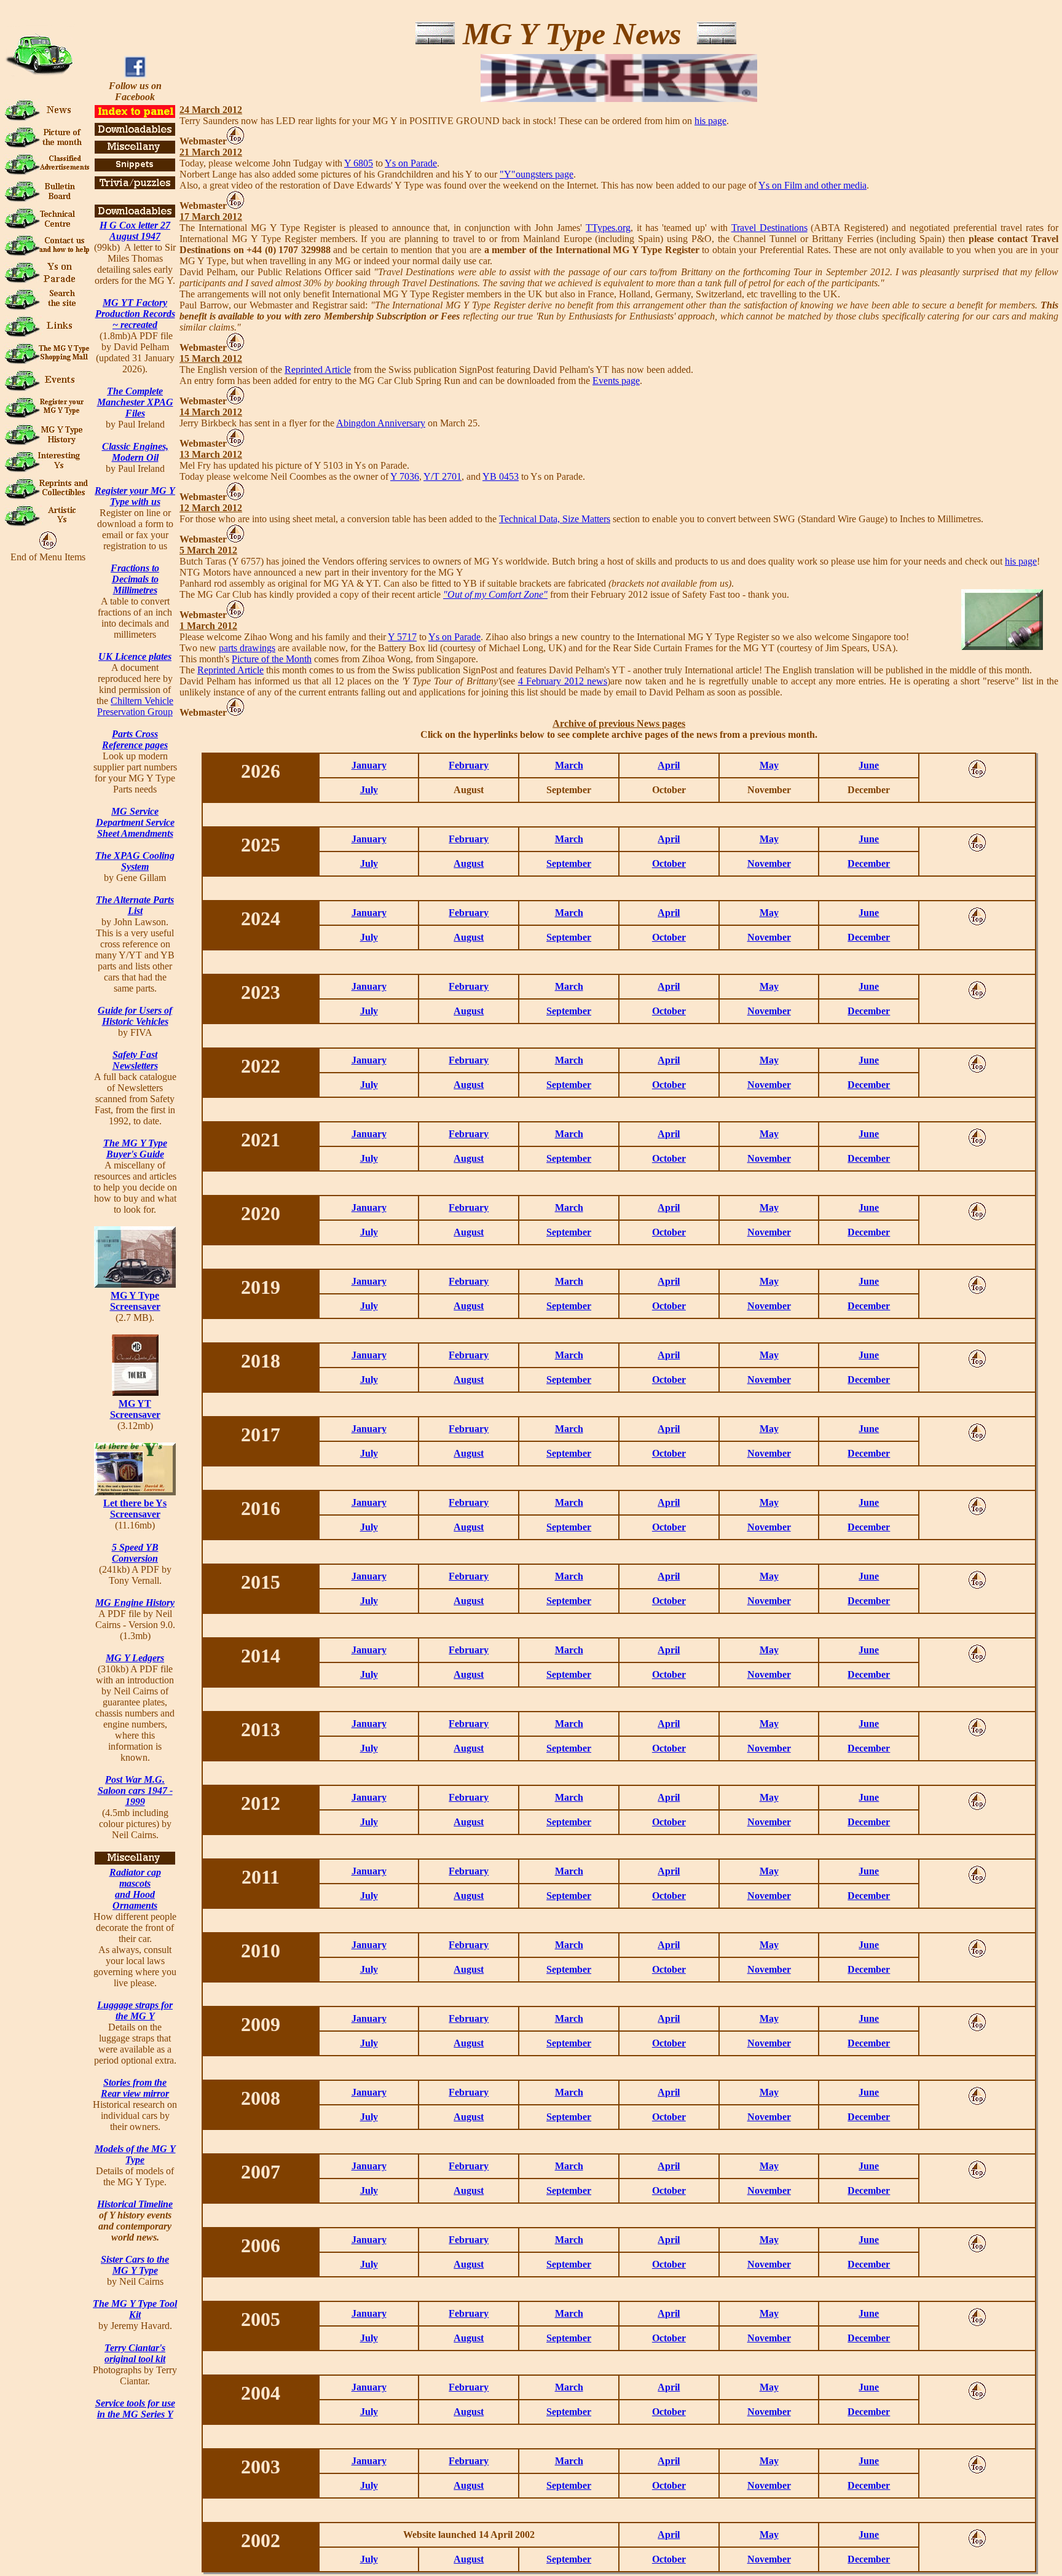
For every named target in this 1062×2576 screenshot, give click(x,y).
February (469, 765)
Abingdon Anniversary (381, 423)
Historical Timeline (135, 2204)
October (669, 863)
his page (710, 121)
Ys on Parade (411, 163)
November (769, 863)
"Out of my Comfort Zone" (495, 594)
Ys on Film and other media (812, 185)
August (469, 863)
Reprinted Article (318, 370)
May (769, 765)
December (869, 863)
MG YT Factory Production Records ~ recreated (135, 314)
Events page (616, 381)
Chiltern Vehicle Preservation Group (135, 706)
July (369, 790)
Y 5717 (402, 637)
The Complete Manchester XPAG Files (135, 402)
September (569, 863)
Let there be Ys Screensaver (135, 1509)
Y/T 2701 (442, 476)
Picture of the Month (272, 659)
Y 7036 (405, 476)
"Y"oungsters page (537, 174)
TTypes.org (608, 228)
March (569, 765)
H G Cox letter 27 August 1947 (135, 231)
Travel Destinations (769, 228)
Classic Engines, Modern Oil (135, 452)
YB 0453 (501, 476)
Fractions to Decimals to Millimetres (135, 579)
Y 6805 (359, 163)
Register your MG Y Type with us (135, 496)
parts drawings (247, 648)
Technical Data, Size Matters (555, 519)
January (369, 765)
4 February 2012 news (563, 681)
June (869, 765)
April (669, 765)
